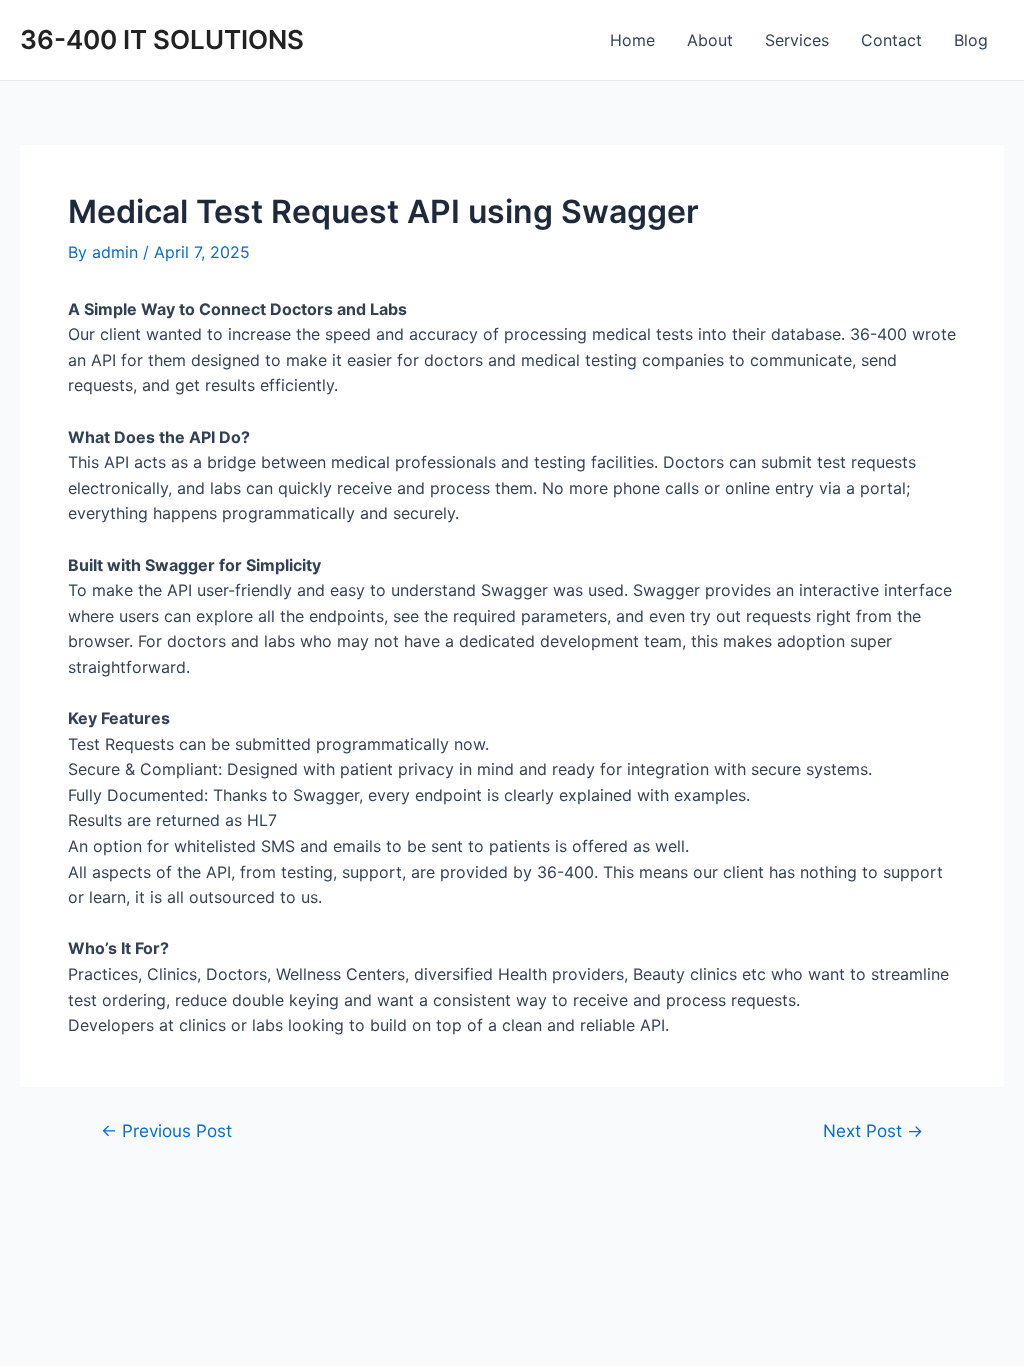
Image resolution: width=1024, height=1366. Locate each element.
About (710, 40)
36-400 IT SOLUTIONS (162, 39)
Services (797, 40)
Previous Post (166, 1130)
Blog (971, 40)
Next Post (873, 1130)
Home (632, 40)
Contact (891, 40)
